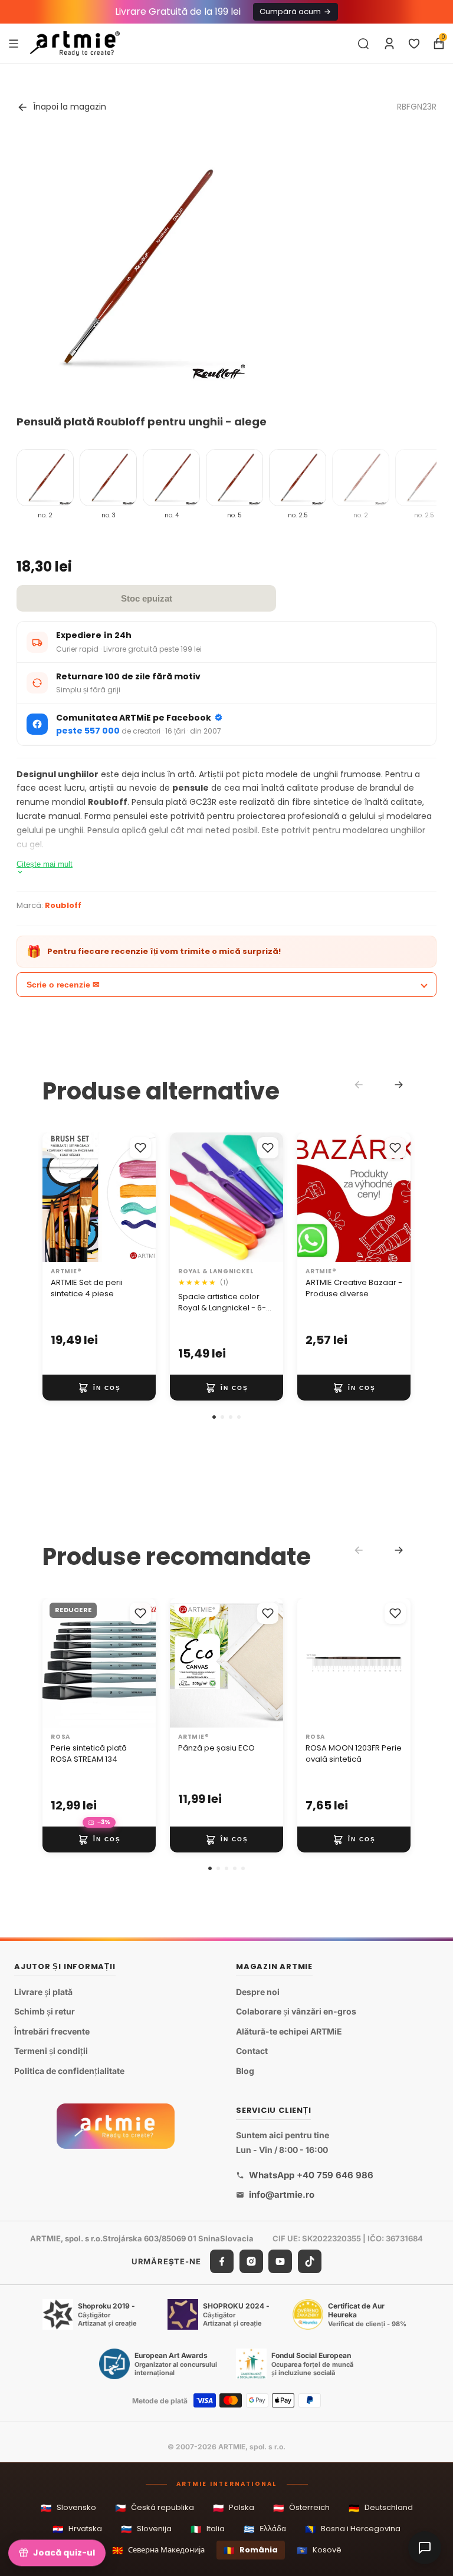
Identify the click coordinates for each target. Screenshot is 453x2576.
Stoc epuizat (147, 598)
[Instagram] (251, 2262)
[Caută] (363, 44)
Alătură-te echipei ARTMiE (289, 2031)
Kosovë (319, 2550)
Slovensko (68, 2508)
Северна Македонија (158, 2550)
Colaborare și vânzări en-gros (296, 2012)
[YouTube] (280, 2262)
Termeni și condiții (51, 2051)
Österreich (301, 2508)
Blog (245, 2071)
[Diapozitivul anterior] (55, 1197)
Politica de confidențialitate (69, 2071)
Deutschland (381, 2508)
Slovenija (146, 2529)
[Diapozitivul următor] (143, 1197)
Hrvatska (77, 2529)
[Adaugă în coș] (99, 1388)
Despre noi (258, 1992)
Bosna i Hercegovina (353, 2529)
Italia (208, 2529)
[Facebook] (222, 2262)
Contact (252, 2051)
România (251, 2550)
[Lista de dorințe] (414, 44)
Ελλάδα (265, 2529)
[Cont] (389, 44)
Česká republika (155, 2508)
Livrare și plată (43, 1992)
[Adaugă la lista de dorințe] (140, 1148)
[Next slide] (399, 1085)
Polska (234, 2508)
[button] (214, 1417)
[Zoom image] (132, 267)
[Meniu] (14, 43)
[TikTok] (310, 2262)
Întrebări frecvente (52, 2031)
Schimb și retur (45, 2012)
